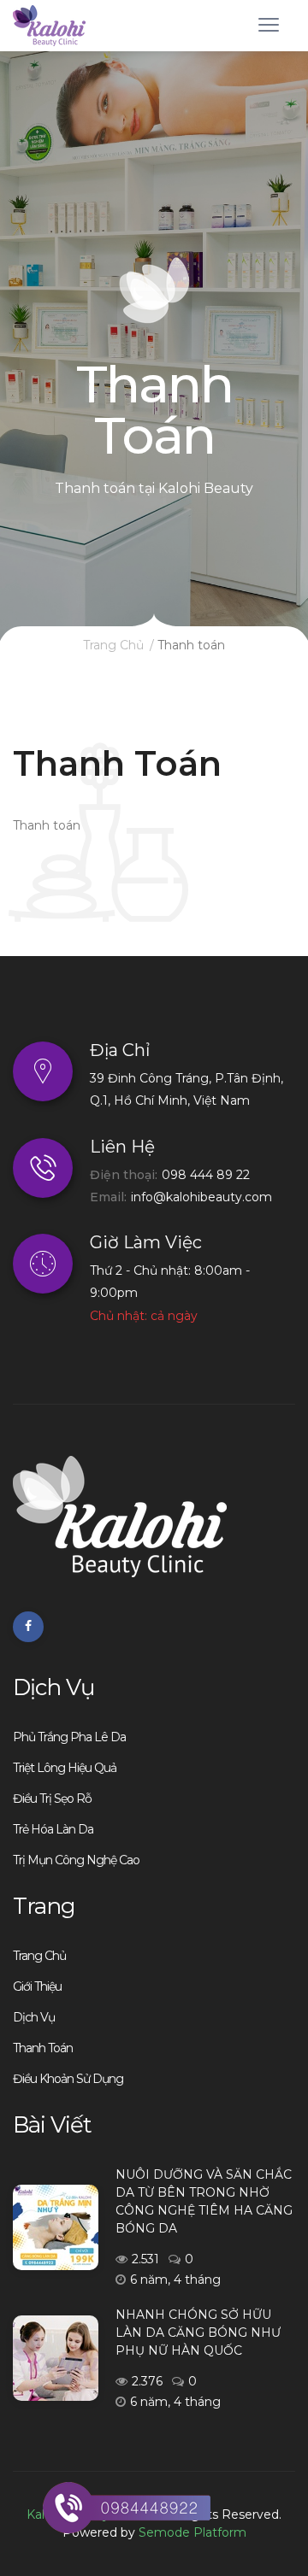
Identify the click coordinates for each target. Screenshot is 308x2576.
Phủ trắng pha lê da (69, 1737)
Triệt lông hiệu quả (65, 1768)
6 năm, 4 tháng (175, 2280)
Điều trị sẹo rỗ (52, 1799)
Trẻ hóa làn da (53, 1829)
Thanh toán (43, 2048)
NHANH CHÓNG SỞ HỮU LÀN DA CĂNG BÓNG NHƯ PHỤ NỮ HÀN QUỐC (198, 2332)
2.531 (145, 2259)
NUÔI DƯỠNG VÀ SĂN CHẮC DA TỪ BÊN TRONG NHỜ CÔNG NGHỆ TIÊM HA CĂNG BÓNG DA (204, 2201)
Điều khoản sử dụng (68, 2079)
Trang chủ (113, 645)
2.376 (147, 2381)
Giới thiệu (37, 1986)
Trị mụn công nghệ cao (76, 1860)
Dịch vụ (34, 2017)
